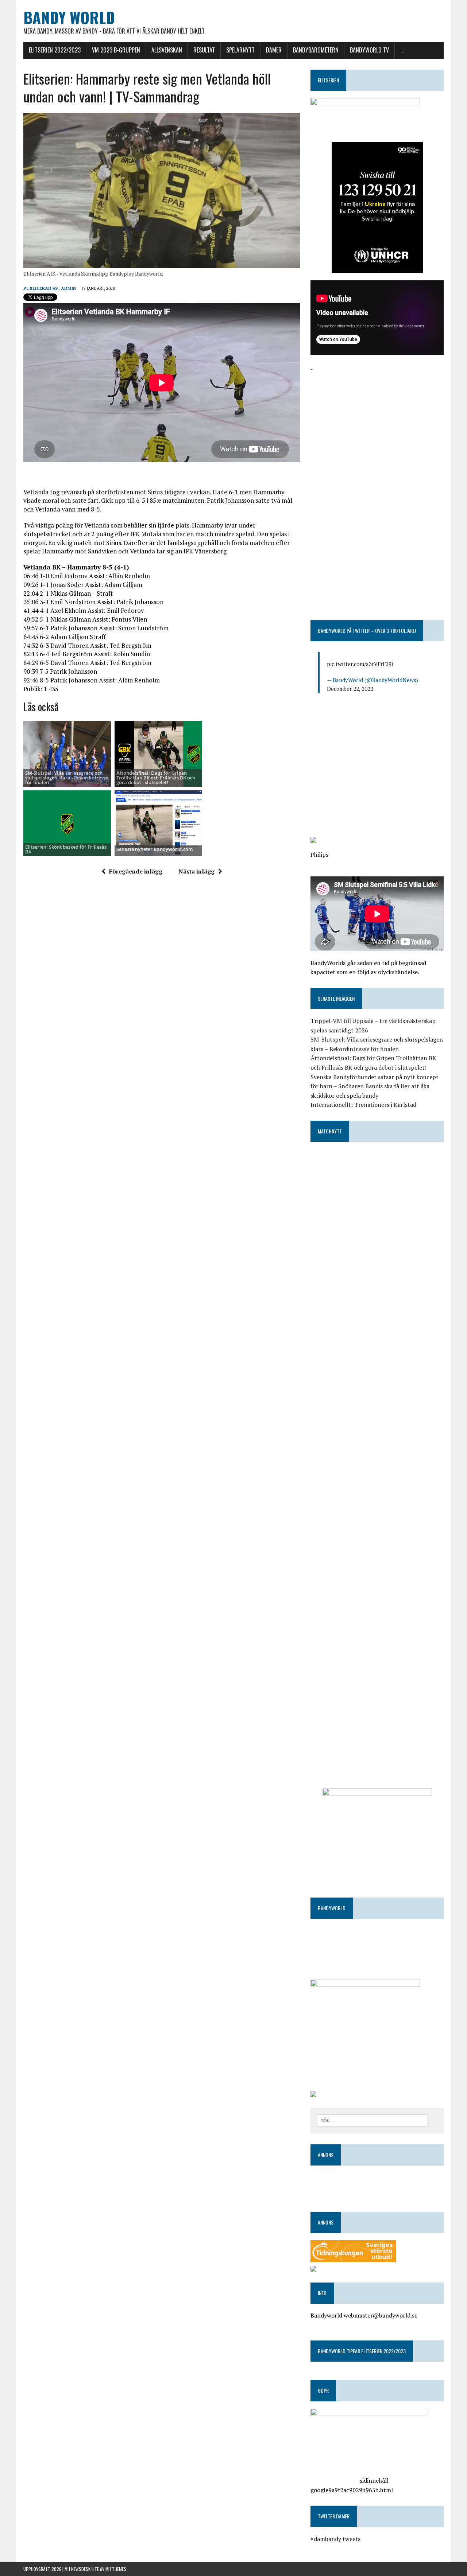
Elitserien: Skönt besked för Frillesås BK (66, 849)
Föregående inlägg (136, 871)
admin (69, 288)
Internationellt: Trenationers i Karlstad (363, 1105)
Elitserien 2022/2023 (55, 50)
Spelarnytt (240, 50)
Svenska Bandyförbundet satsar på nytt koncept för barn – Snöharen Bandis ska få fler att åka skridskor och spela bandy (375, 1086)
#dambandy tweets (335, 2539)
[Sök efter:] (372, 2120)
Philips (319, 855)
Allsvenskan (167, 50)
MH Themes (116, 2569)
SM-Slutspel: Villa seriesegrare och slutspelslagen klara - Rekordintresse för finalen (67, 778)
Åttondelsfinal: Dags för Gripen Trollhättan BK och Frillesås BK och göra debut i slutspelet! (156, 778)
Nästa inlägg (196, 871)
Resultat (204, 50)
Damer (274, 50)
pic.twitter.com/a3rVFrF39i (360, 664)
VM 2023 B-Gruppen (116, 50)
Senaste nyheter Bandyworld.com (155, 849)
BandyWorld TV (369, 50)
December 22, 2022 (350, 689)
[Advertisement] (377, 425)
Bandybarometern (316, 50)
